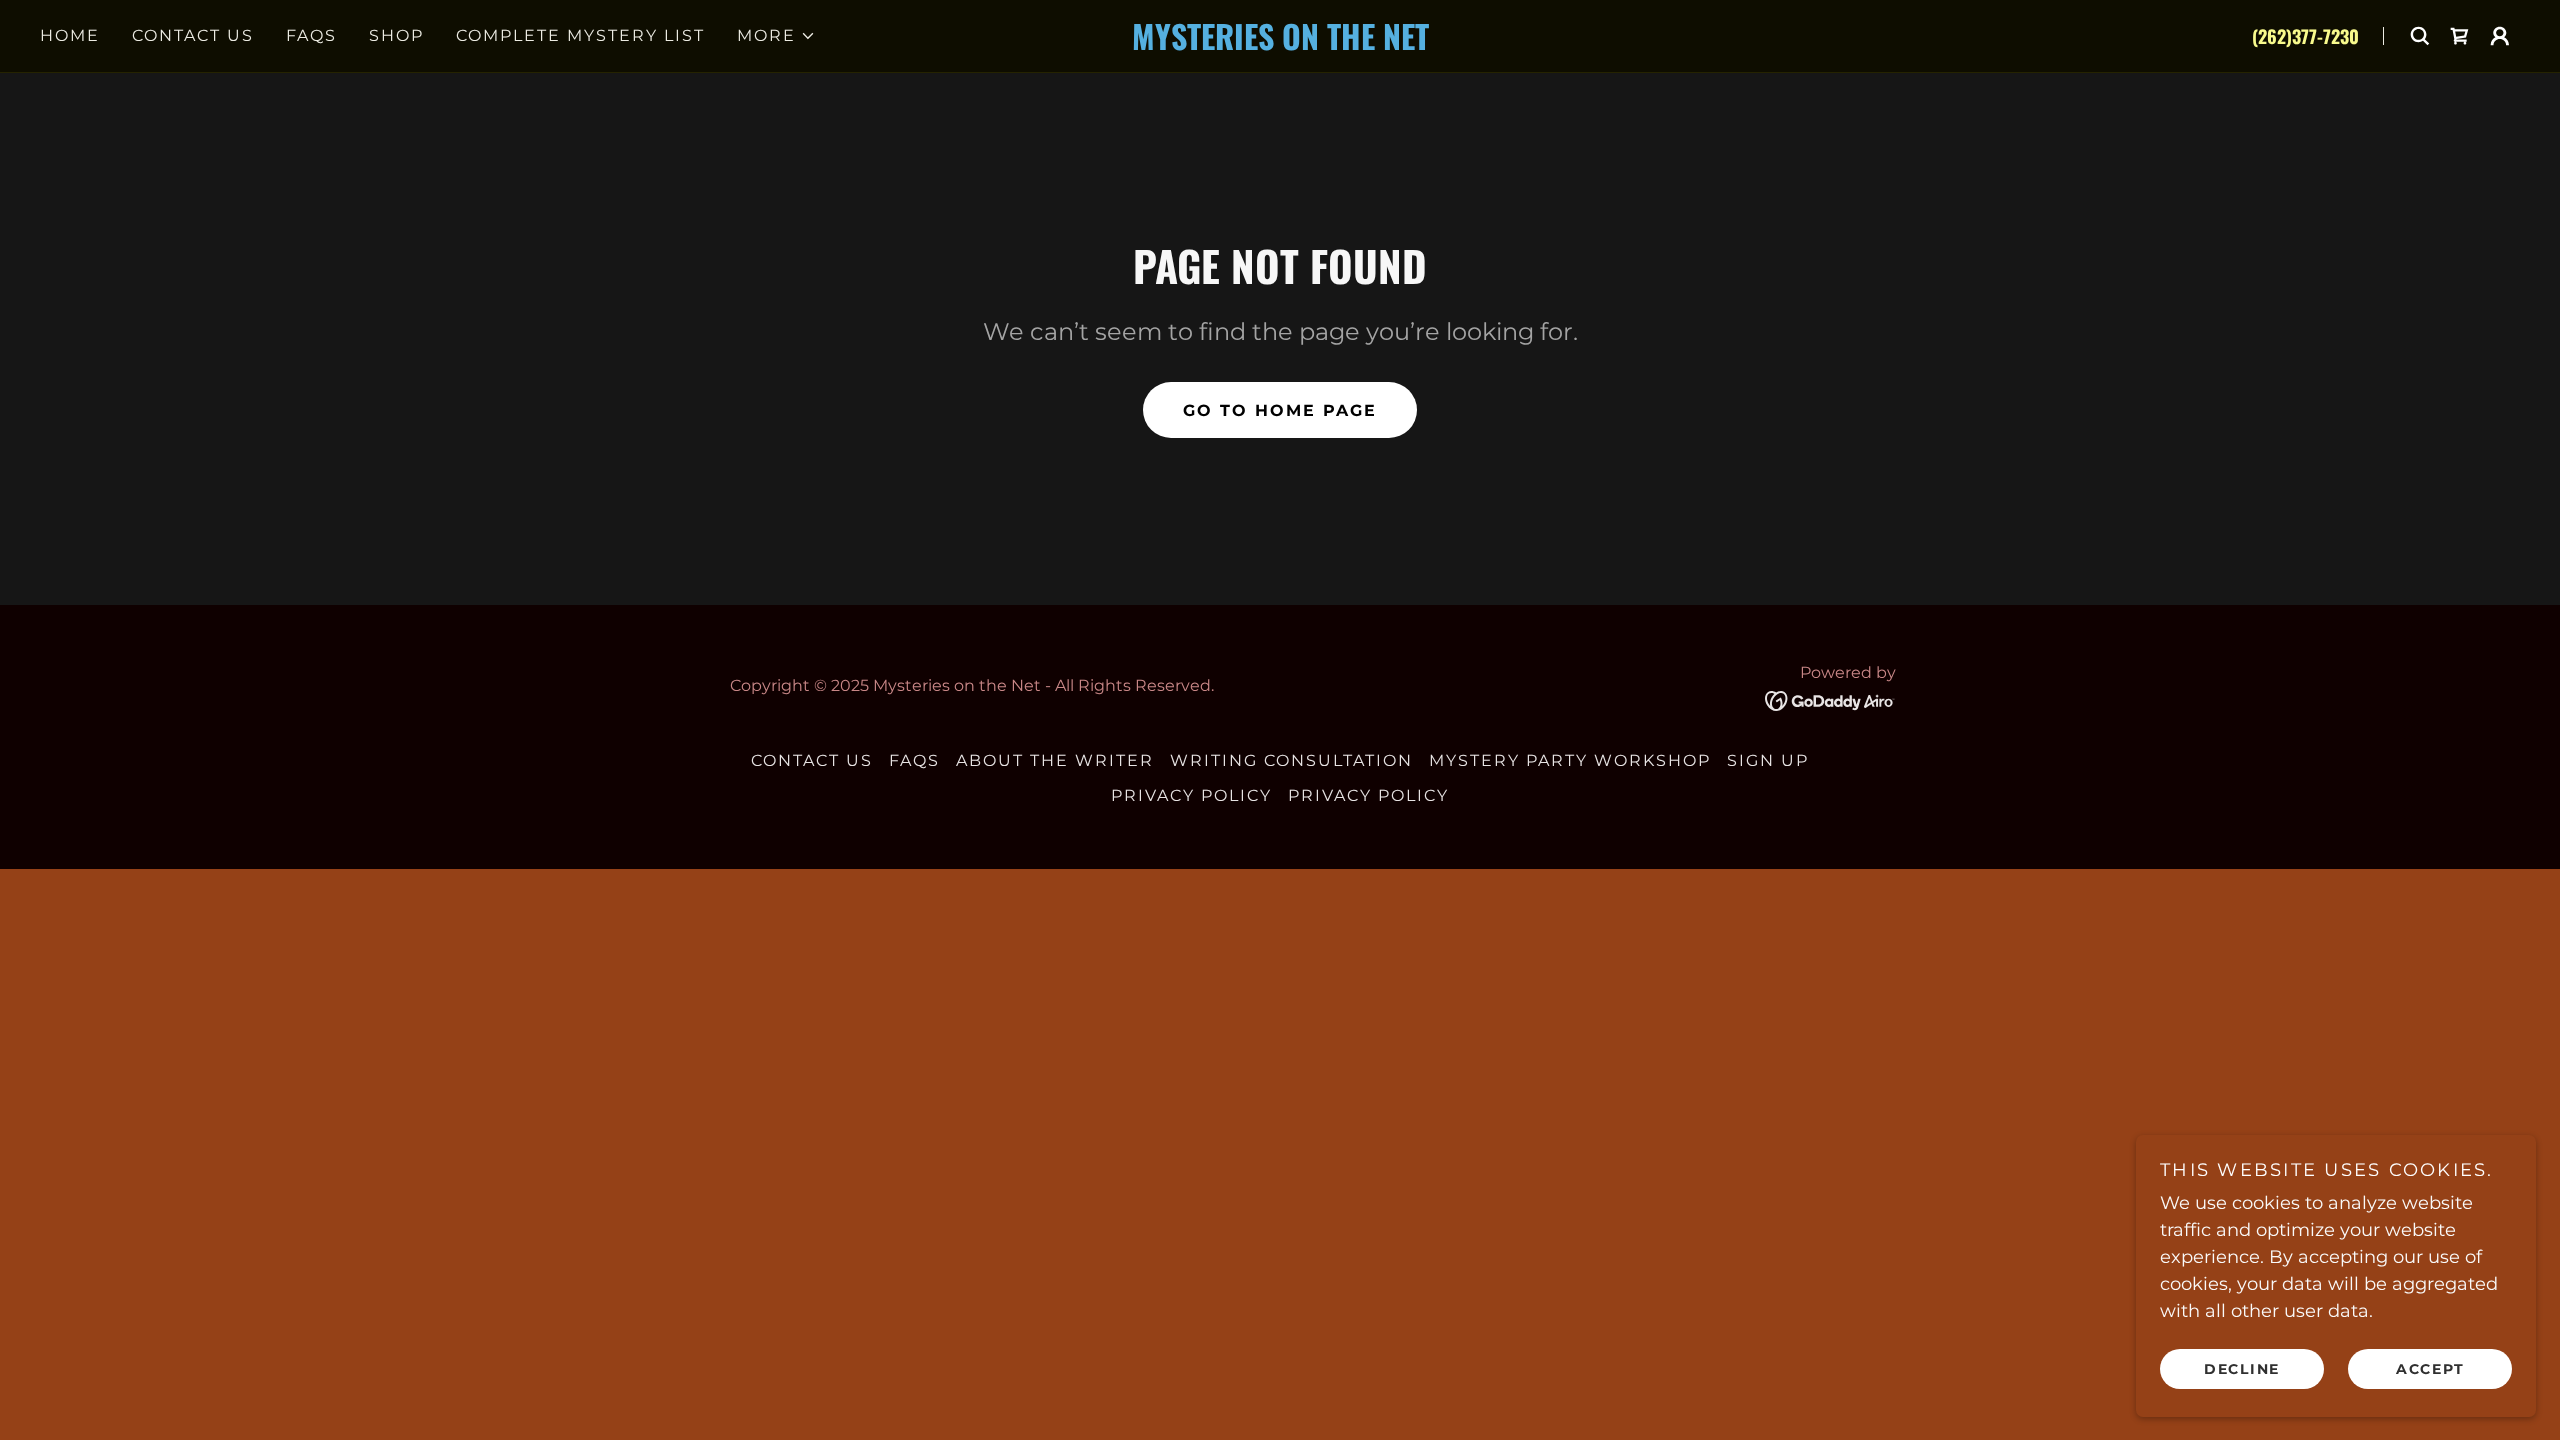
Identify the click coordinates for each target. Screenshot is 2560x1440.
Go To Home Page (1280, 410)
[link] (1280, 44)
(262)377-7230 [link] (2305, 36)
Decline (2242, 1368)
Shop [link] (396, 35)
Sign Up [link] (1768, 760)
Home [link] (70, 35)
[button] (776, 36)
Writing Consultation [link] (1291, 760)
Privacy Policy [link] (1191, 795)
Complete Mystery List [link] (580, 35)
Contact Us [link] (193, 35)
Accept (2430, 1368)
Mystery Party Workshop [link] (1570, 760)
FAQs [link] (311, 35)
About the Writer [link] (1055, 760)
